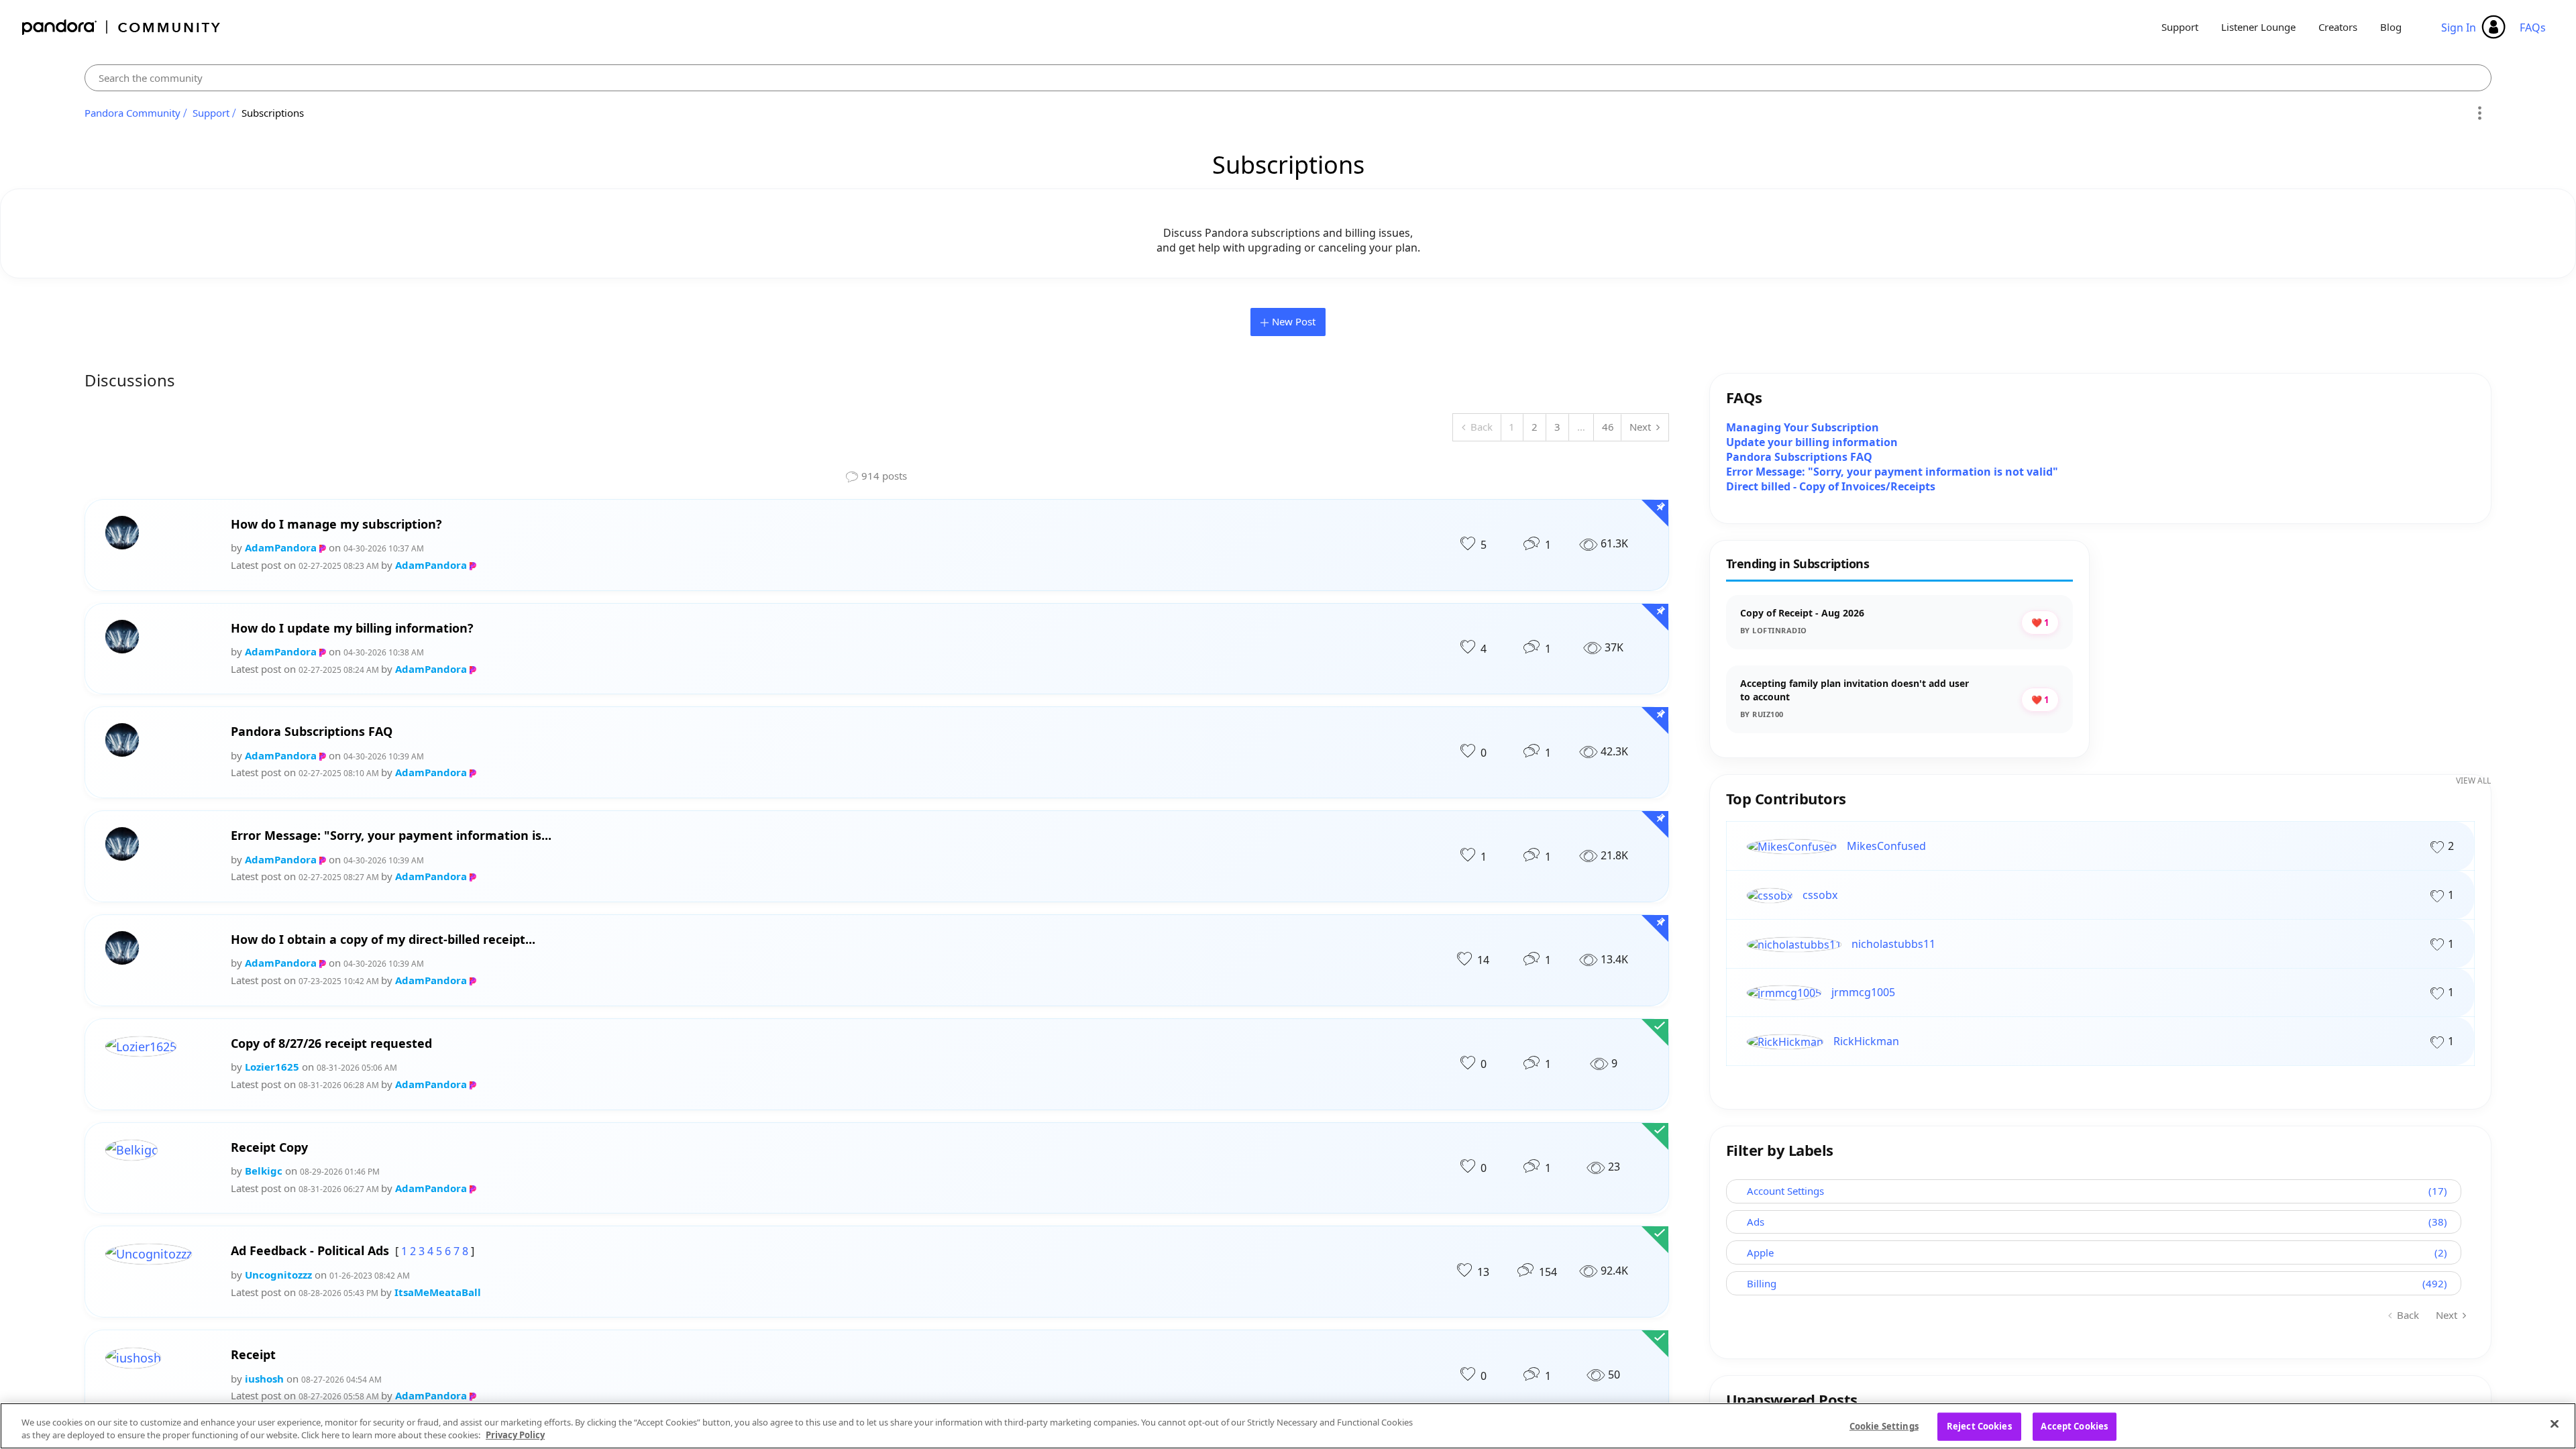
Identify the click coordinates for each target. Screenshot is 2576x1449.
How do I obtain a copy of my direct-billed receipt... (383, 940)
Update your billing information (1812, 442)
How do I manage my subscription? (336, 524)
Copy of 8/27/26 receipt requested (331, 1043)
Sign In (2459, 28)
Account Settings (1785, 1191)
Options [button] (2479, 113)
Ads (1756, 1222)
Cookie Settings (1884, 1426)
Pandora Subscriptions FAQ (312, 732)
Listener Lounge (2258, 27)
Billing (1762, 1283)
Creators (2338, 27)
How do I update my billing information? (352, 628)
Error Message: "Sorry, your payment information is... (391, 836)
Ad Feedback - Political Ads (310, 1251)
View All (2473, 781)
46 (1608, 427)
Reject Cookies (1979, 1426)
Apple (1760, 1252)
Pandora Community (122, 27)
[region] (1288, 1426)
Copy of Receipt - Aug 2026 (1802, 613)
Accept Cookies (2074, 1426)
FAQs (2533, 28)
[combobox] (1288, 78)
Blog (2391, 27)
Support (2180, 27)
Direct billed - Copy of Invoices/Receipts (1831, 486)
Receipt (253, 1355)
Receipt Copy (269, 1147)
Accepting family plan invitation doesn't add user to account (1855, 690)
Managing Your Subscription (1803, 427)
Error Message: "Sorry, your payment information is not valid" (1892, 472)
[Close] (2555, 1424)
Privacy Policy (515, 1435)
